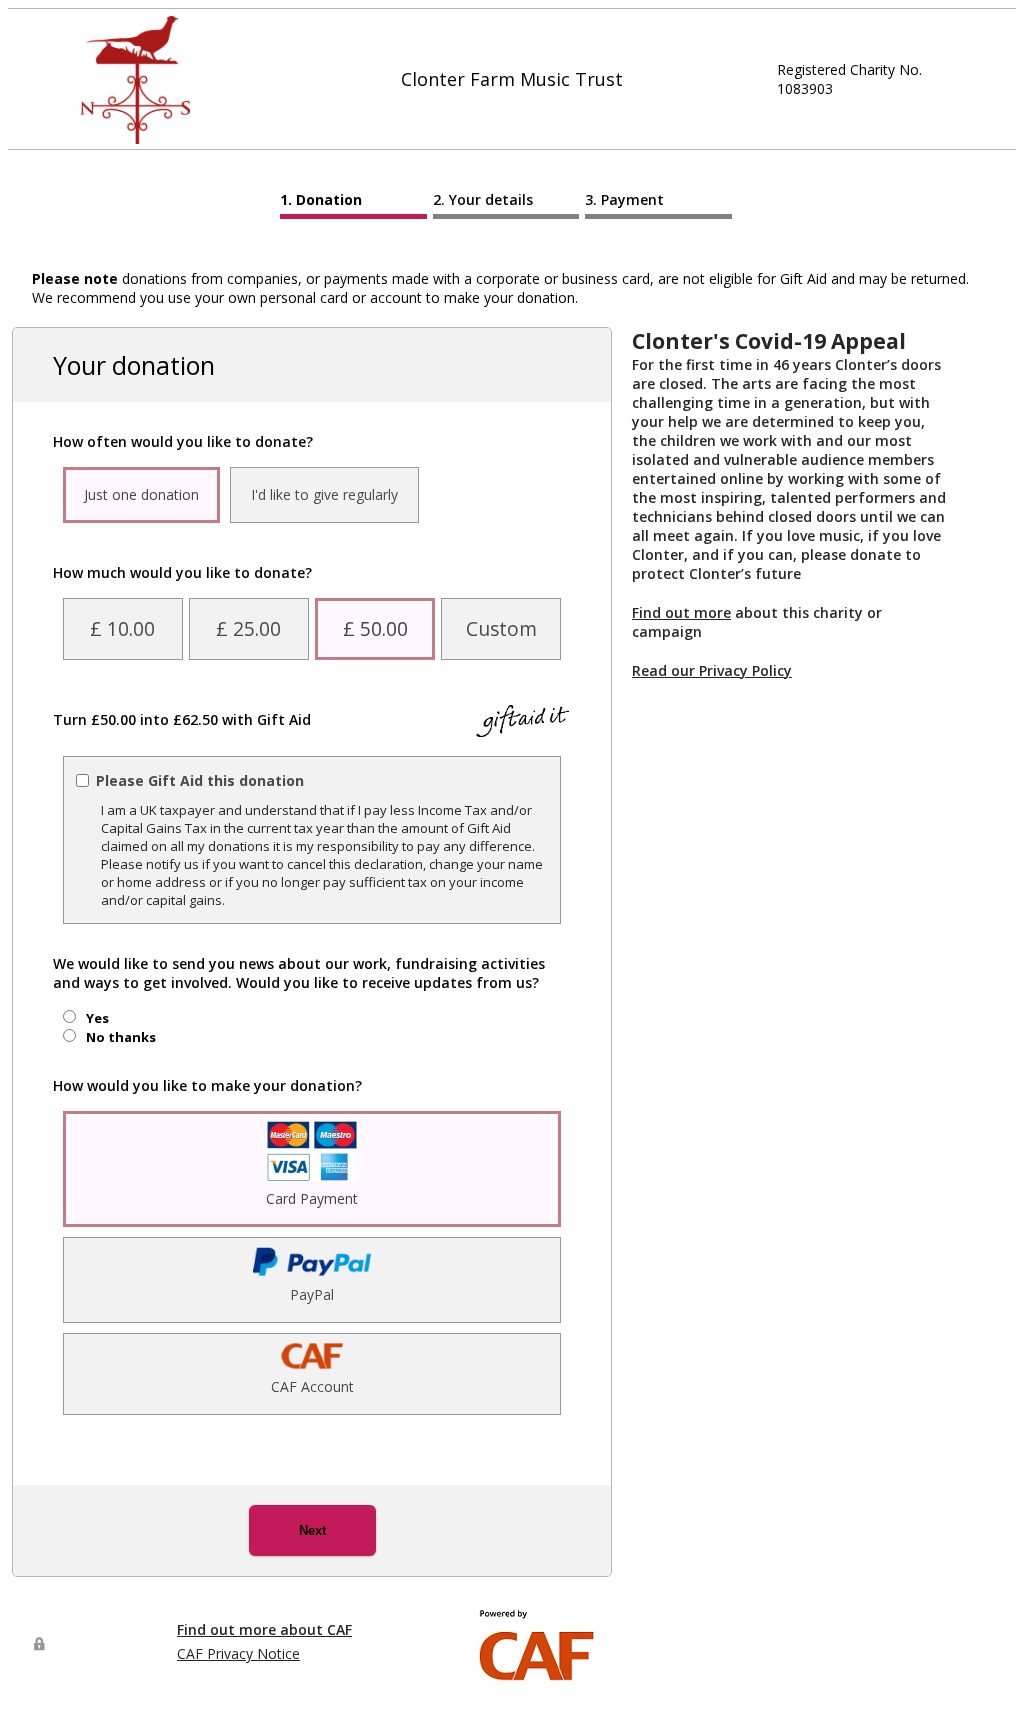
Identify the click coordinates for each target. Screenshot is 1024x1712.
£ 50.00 (375, 628)
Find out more (681, 612)
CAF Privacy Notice (238, 1653)
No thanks (121, 1037)
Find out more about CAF (264, 1629)
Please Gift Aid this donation (200, 780)
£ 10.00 (122, 628)
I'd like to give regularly (324, 494)
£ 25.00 (248, 628)
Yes (97, 1018)
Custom (501, 628)
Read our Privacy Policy (712, 670)
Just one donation (141, 494)
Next (312, 1530)
